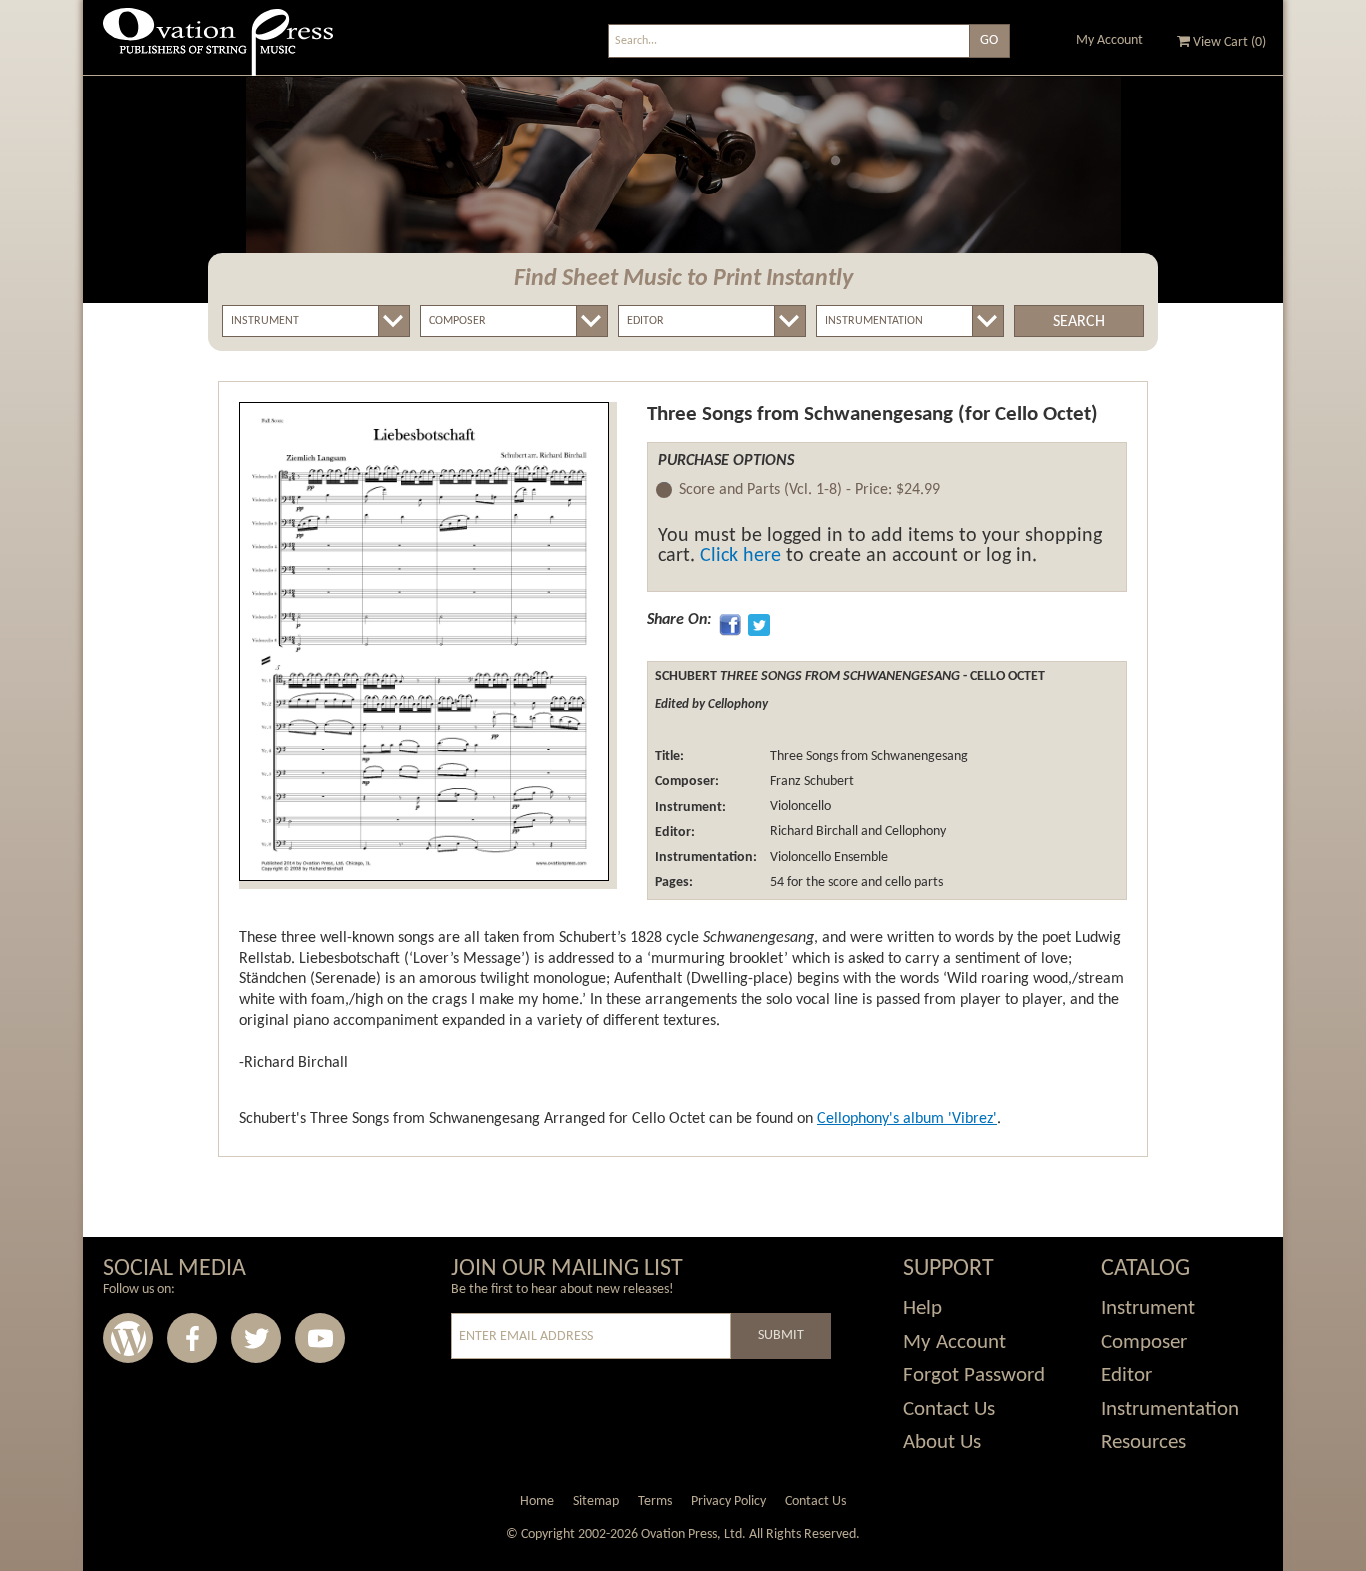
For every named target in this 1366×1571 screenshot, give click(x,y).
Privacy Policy (728, 1501)
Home (537, 1501)
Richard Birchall (812, 832)
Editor (1126, 1375)
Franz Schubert (810, 781)
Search (1079, 322)
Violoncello (799, 807)
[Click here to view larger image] (424, 641)
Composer (1144, 1342)
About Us (942, 1442)
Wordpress (128, 1338)
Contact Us (949, 1409)
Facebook (192, 1338)
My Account (1109, 40)
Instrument (1148, 1308)
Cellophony (915, 832)
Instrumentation (1170, 1409)
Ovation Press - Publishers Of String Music (218, 49)
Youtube (320, 1338)
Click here (740, 556)
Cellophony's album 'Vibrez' (907, 1119)
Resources (1143, 1442)
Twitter (256, 1338)
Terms (655, 1501)
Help (922, 1308)
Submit (781, 1335)
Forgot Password (974, 1375)
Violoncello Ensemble (827, 857)
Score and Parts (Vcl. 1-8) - (809, 490)
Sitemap (596, 1501)
